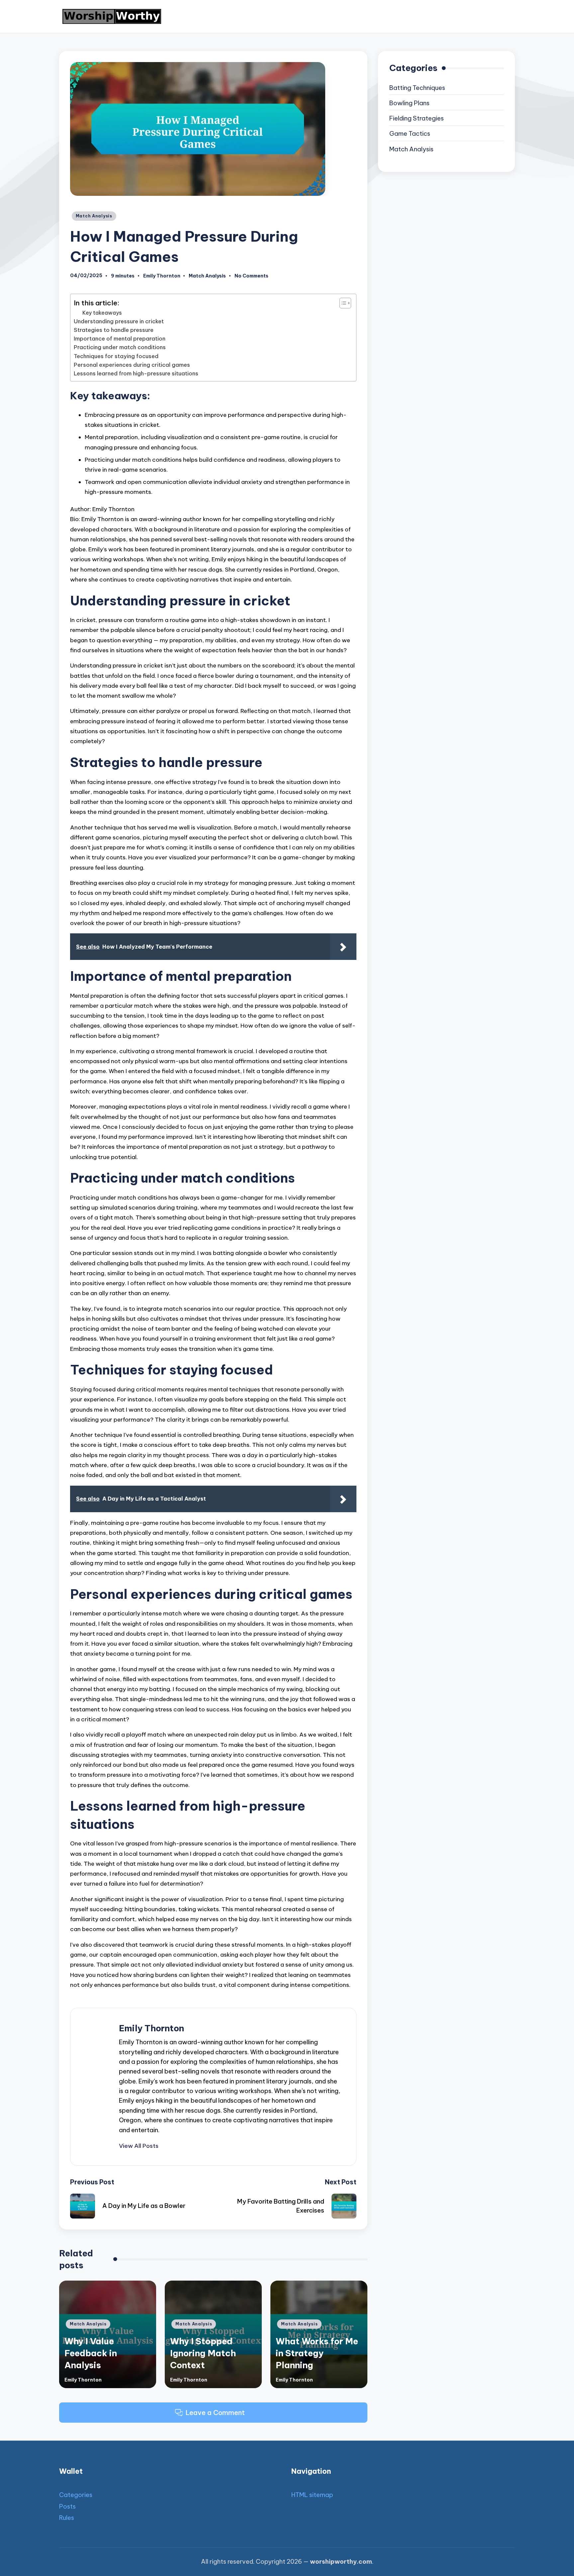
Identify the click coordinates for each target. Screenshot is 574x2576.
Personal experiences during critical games (132, 365)
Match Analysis (94, 216)
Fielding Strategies (417, 118)
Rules (67, 2518)
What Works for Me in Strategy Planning (317, 2353)
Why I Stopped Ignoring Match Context (203, 2353)
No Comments (251, 276)
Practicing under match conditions (120, 347)
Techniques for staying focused (116, 356)
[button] (139, 2146)
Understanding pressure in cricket (119, 321)
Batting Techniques (417, 88)
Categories (76, 2495)
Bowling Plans (409, 103)
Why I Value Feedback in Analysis (91, 2353)
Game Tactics (410, 134)
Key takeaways (102, 313)
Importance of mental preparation (120, 339)
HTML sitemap (312, 2495)
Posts (67, 2506)
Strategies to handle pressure (114, 330)
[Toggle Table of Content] (342, 303)
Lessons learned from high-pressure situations (136, 373)
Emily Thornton (151, 2028)
